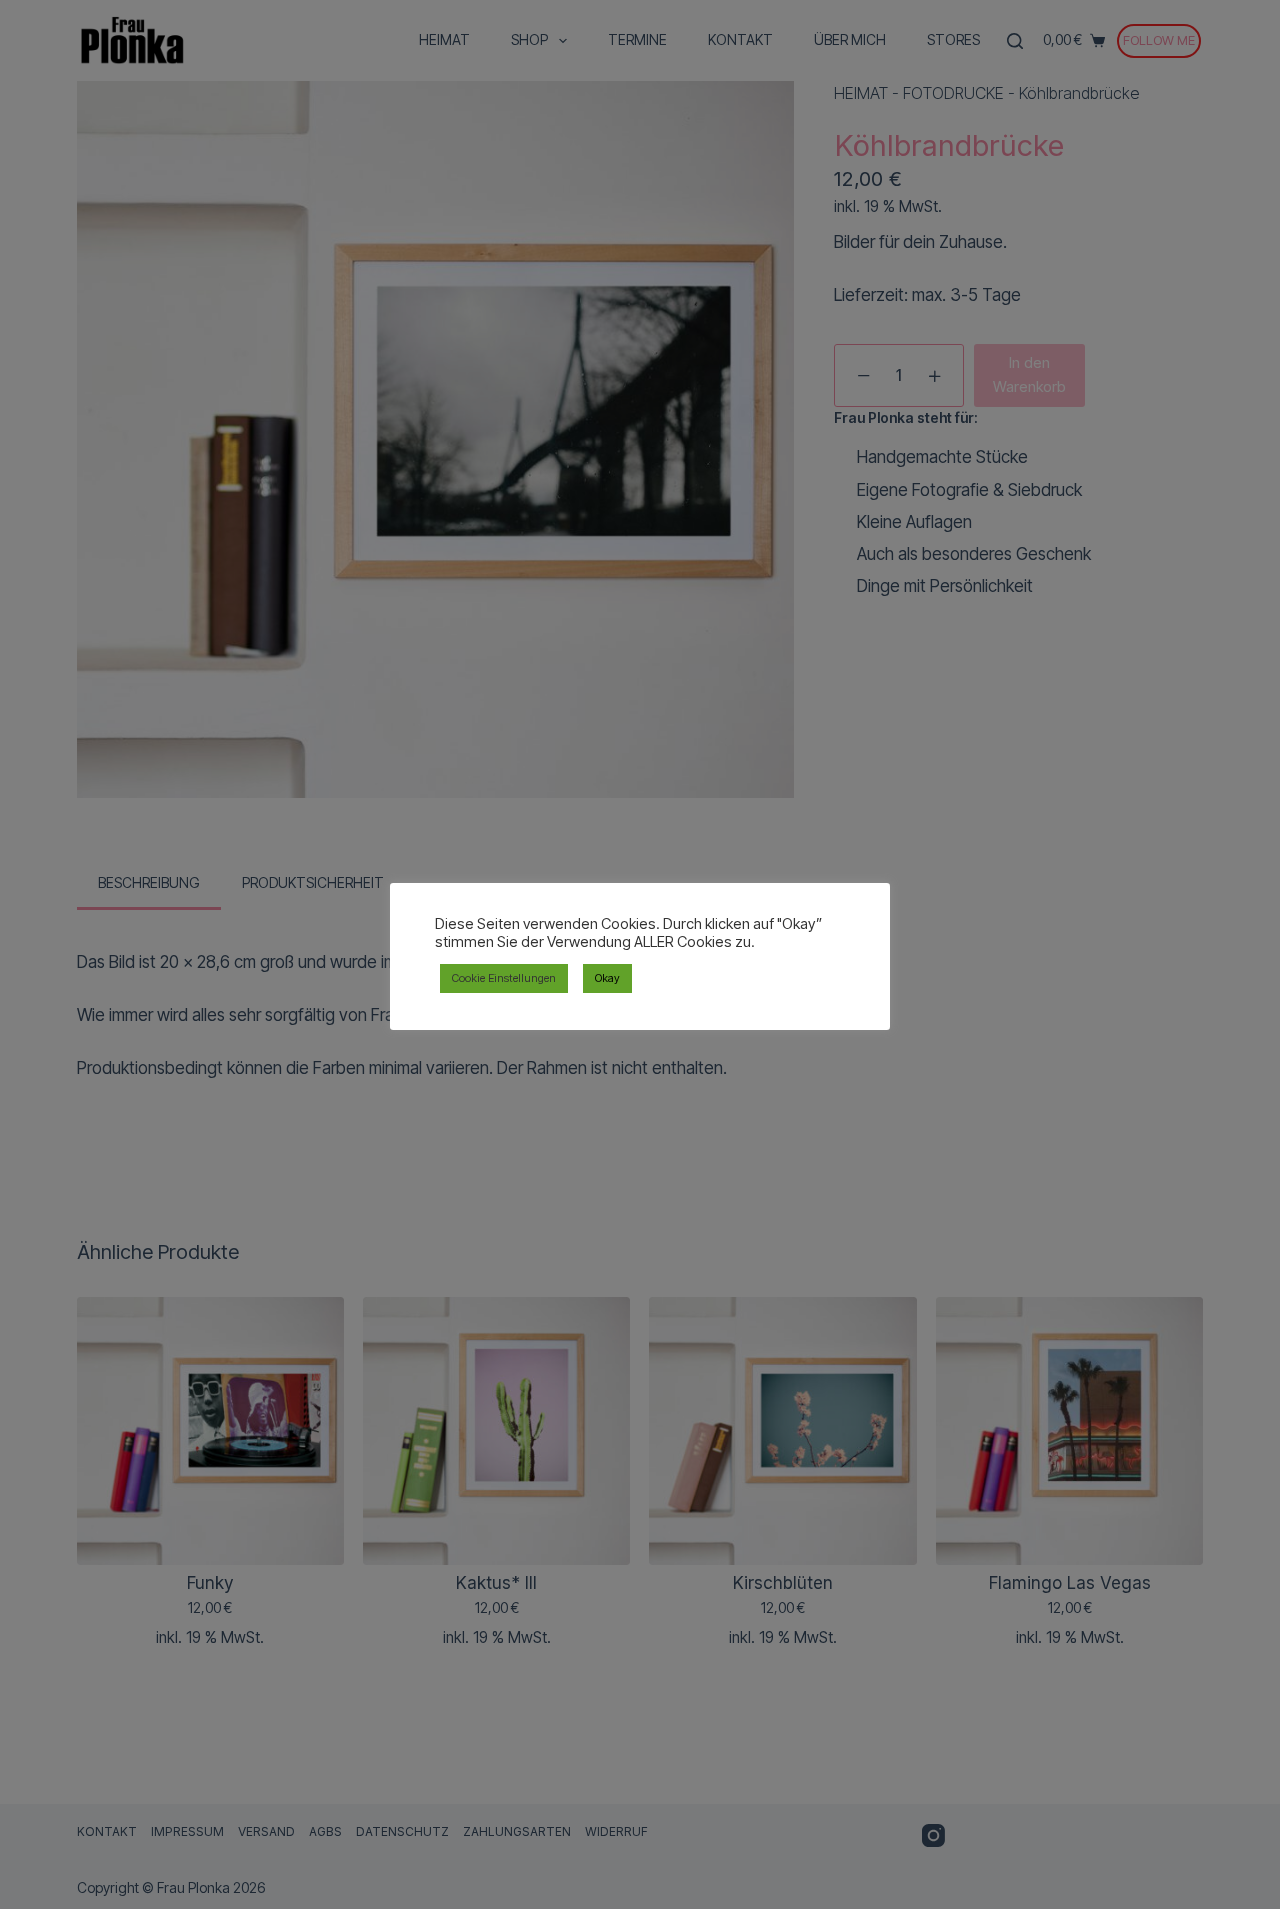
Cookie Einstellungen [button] (504, 978)
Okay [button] (607, 978)
